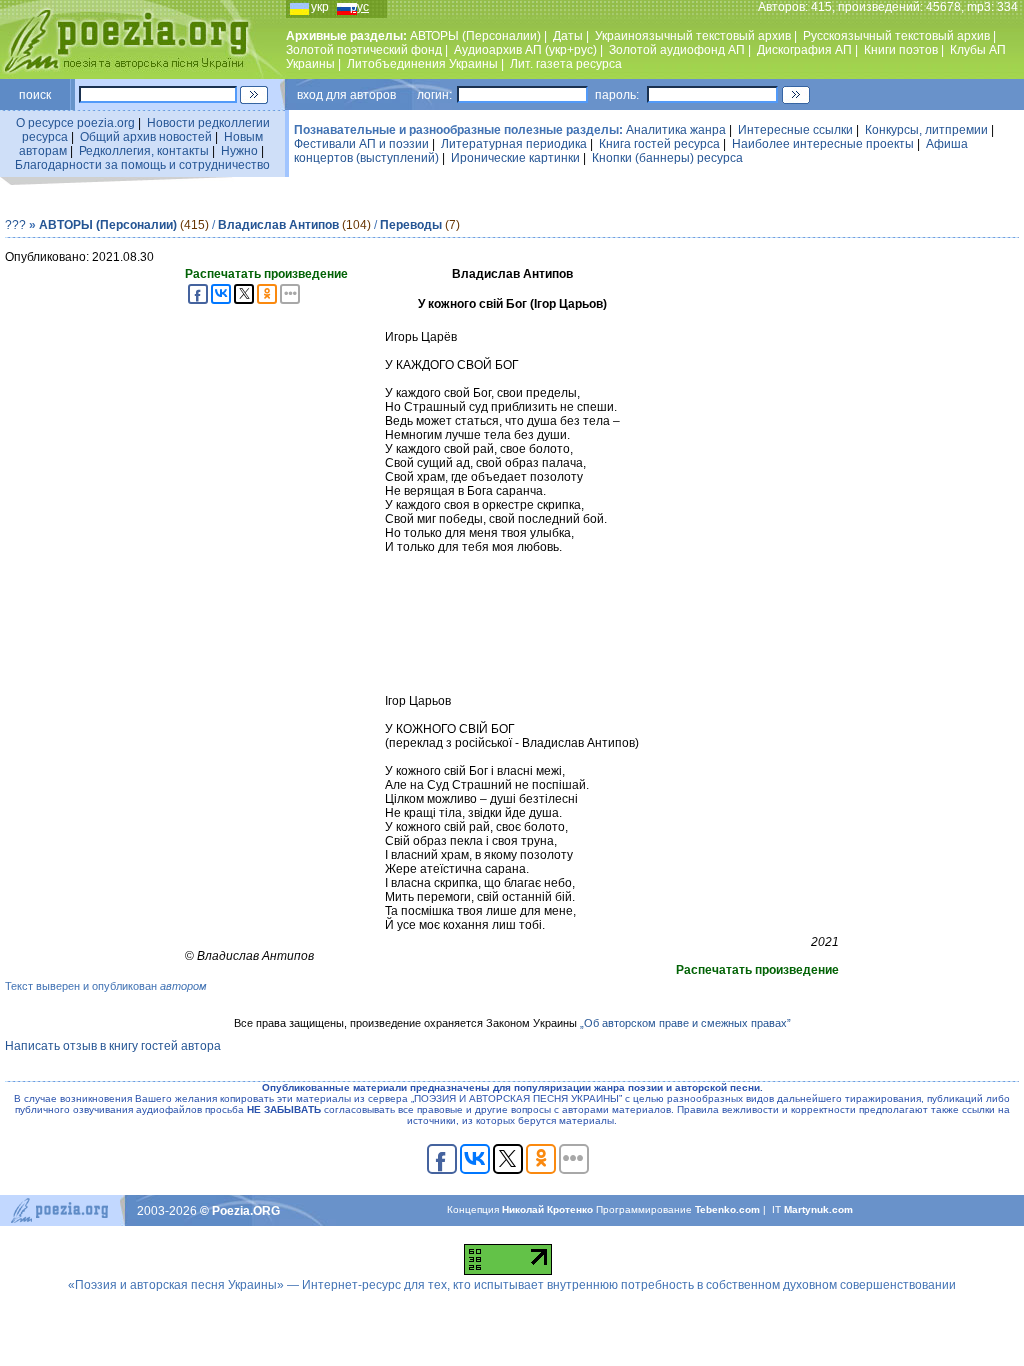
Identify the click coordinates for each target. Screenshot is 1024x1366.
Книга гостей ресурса (659, 144)
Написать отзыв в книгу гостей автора (113, 1046)
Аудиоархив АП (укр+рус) (525, 50)
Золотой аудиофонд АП (677, 50)
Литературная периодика (514, 144)
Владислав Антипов (278, 225)
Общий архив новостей (146, 137)
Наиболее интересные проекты (823, 144)
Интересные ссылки (795, 130)
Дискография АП (804, 50)
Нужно (239, 151)
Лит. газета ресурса (566, 64)
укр (320, 7)
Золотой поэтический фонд (364, 50)
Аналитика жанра (676, 130)
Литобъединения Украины (422, 64)
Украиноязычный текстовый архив (693, 36)
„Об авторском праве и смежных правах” (685, 1023)
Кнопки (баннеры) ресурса (667, 158)
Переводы (411, 225)
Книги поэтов (901, 50)
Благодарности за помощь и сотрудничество (142, 165)
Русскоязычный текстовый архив (896, 36)
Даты (568, 36)
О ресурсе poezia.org (75, 123)
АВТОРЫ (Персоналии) (475, 36)
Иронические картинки (515, 158)
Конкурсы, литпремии (926, 130)
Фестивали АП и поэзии (361, 144)
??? (15, 225)
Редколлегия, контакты (144, 151)
